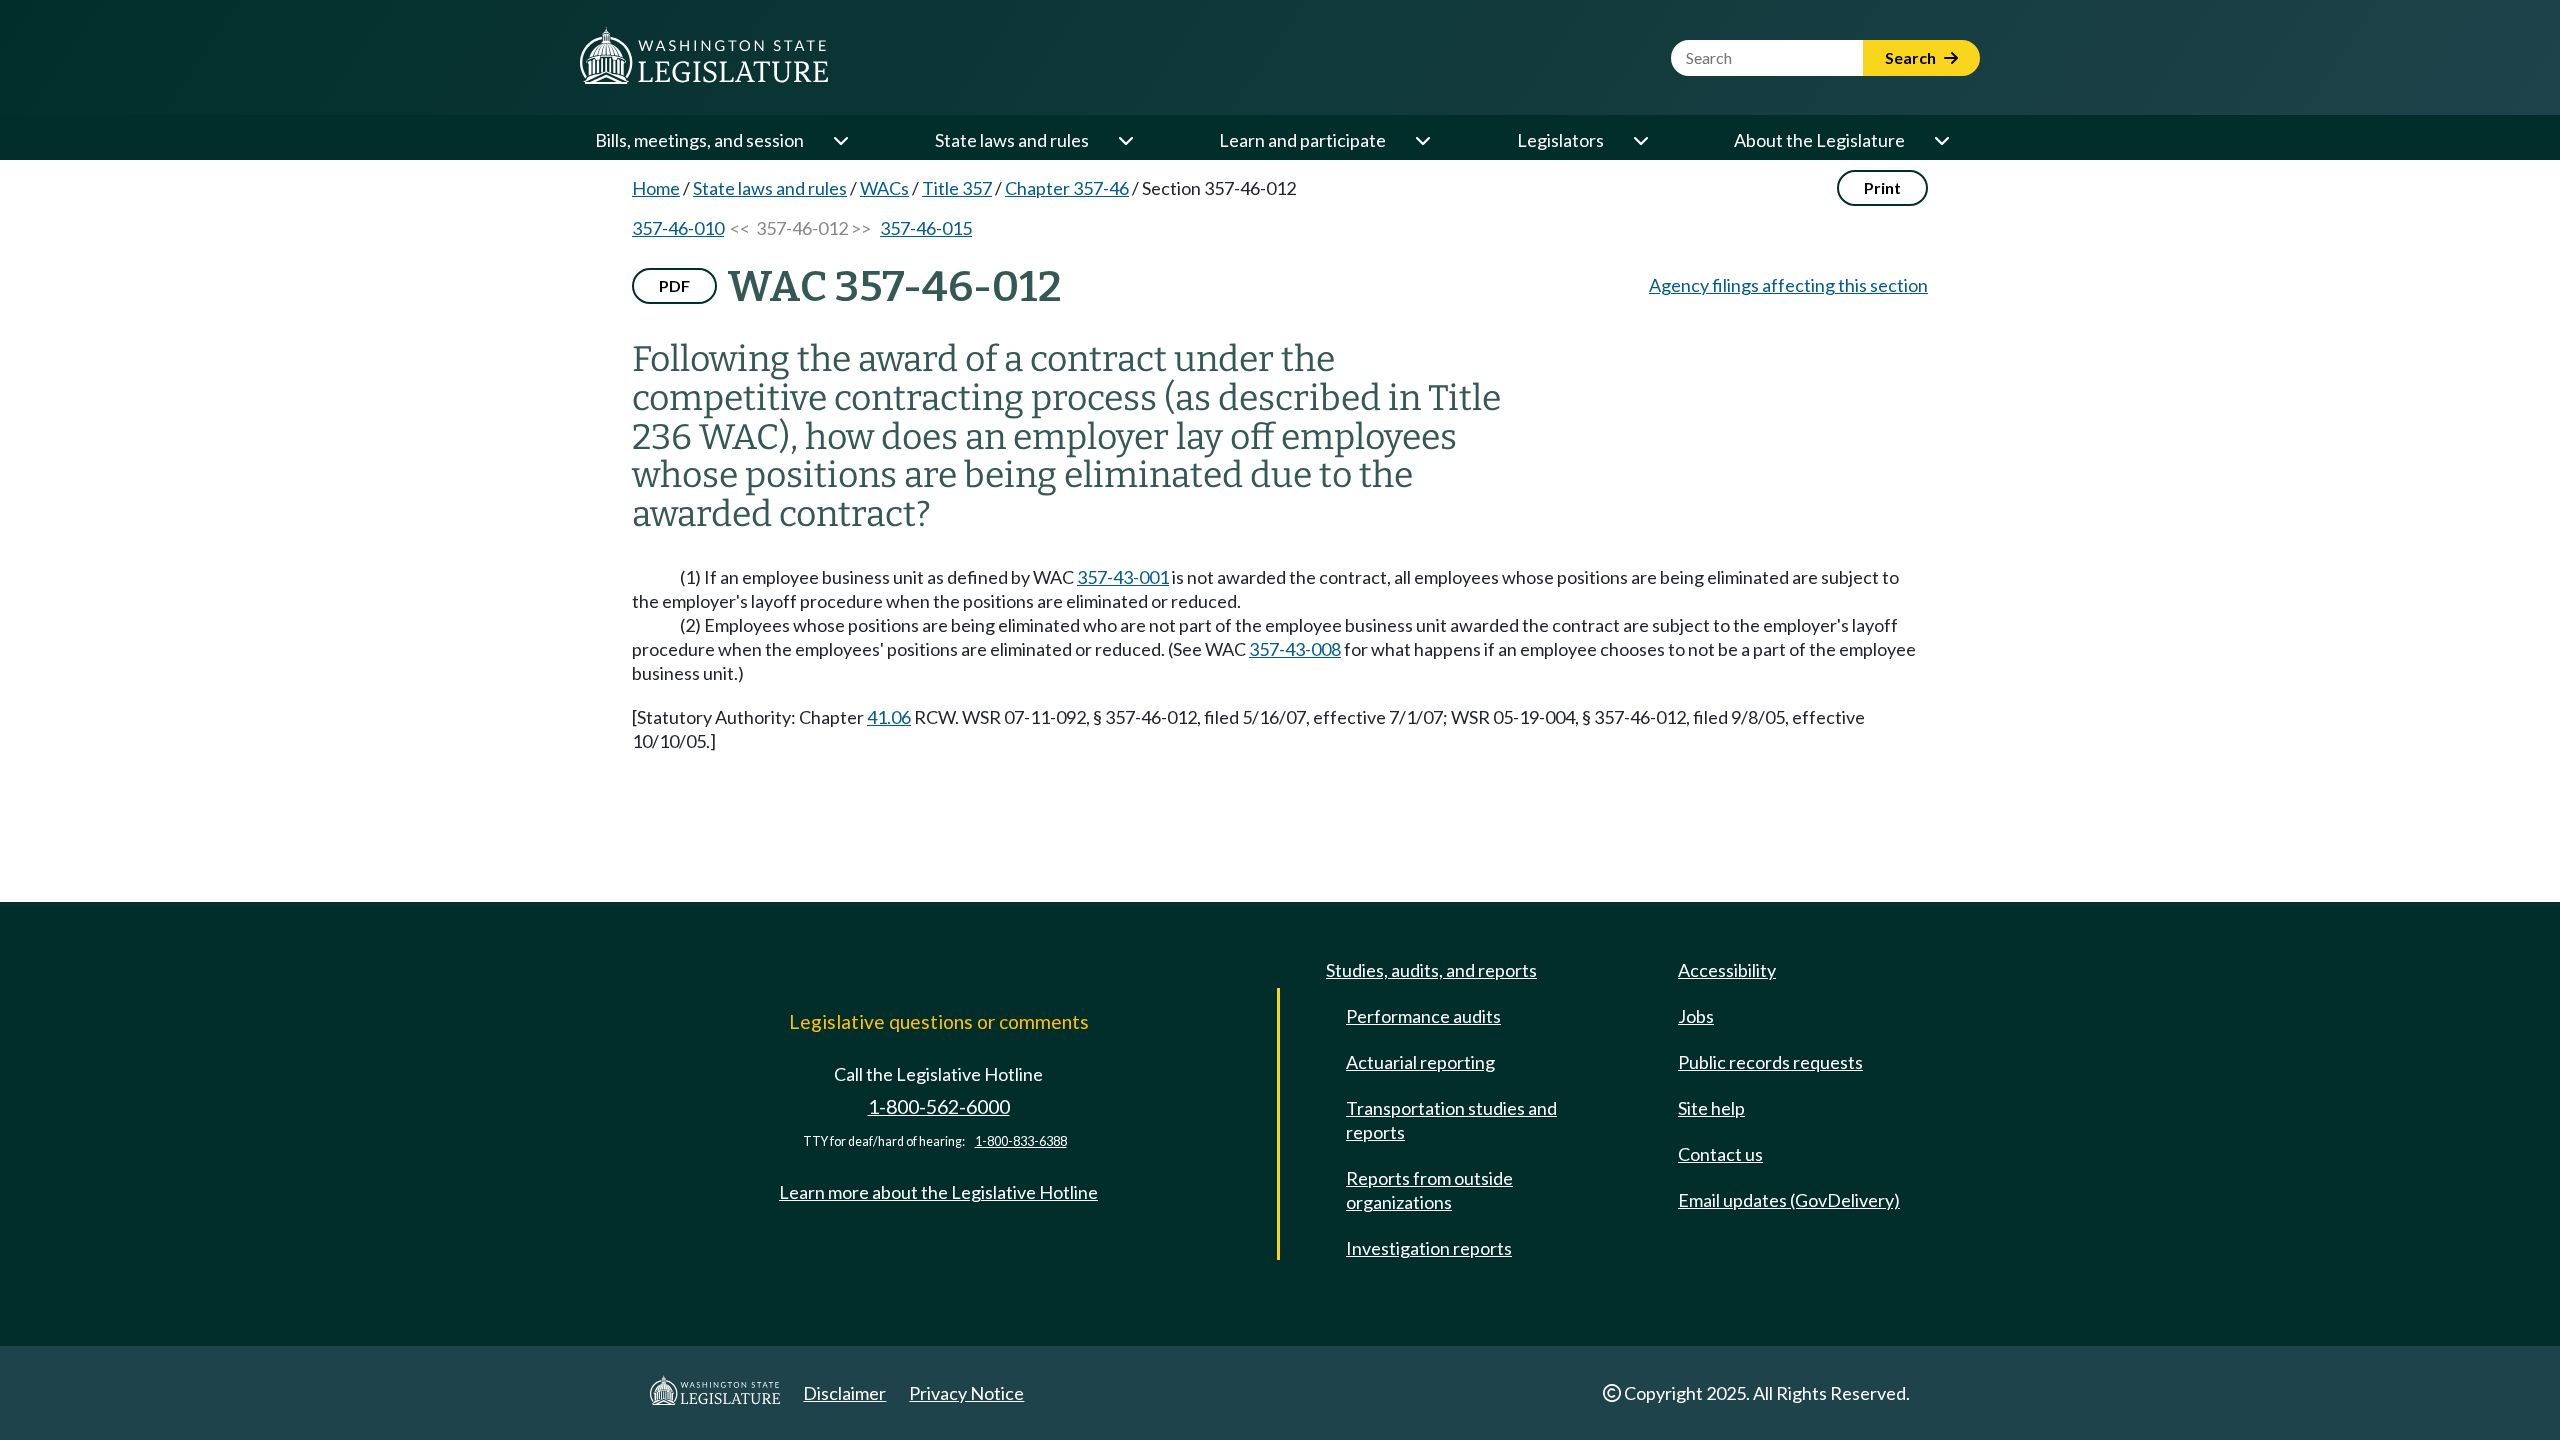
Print (1882, 187)
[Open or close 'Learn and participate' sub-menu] (1422, 140)
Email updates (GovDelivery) (1789, 1200)
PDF (674, 285)
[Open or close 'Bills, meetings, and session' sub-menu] (840, 140)
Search (1912, 57)
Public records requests (1770, 1062)
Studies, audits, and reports (1431, 970)
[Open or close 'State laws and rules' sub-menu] (1125, 140)
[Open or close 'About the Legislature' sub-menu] (1941, 140)
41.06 (889, 717)
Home (656, 188)
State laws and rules (1012, 140)
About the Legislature (1819, 140)
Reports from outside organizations (1429, 1190)
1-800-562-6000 (939, 1106)
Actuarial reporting (1420, 1062)
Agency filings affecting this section (1788, 285)
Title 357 (957, 188)
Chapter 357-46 (1067, 188)
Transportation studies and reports (1451, 1120)
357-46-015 (926, 228)
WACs (884, 188)
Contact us (1720, 1154)
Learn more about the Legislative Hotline (938, 1192)
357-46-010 (678, 228)
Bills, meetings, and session (699, 140)
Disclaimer (844, 1393)
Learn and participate (1302, 140)
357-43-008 (1295, 649)
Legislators (1560, 140)
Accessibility (1727, 970)
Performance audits (1423, 1016)
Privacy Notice (966, 1393)
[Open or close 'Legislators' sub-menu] (1640, 140)
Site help (1711, 1108)
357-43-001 (1123, 577)
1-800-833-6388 (1021, 1141)
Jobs (1696, 1016)
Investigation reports (1429, 1248)
